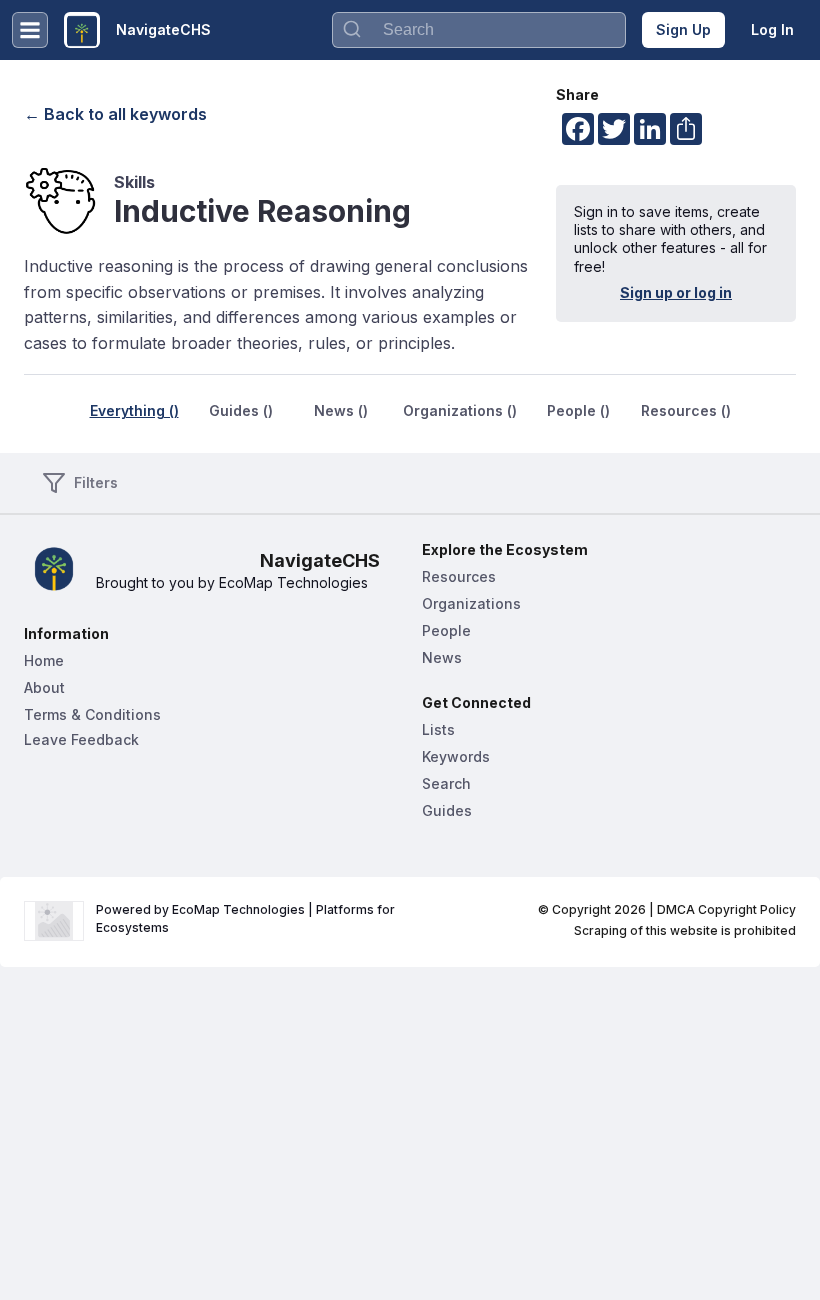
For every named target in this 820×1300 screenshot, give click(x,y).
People (446, 630)
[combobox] (479, 30)
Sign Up (683, 29)
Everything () (134, 410)
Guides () (241, 410)
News (442, 657)
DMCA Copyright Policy (726, 909)
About (44, 687)
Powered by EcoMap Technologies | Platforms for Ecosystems (247, 918)
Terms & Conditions (92, 714)
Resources (459, 576)
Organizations (471, 603)
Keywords (456, 756)
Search (446, 783)
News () (341, 410)
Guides (447, 810)
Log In (772, 29)
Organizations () (460, 410)
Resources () (686, 410)
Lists (438, 729)
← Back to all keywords (115, 114)
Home (44, 660)
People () (578, 410)
